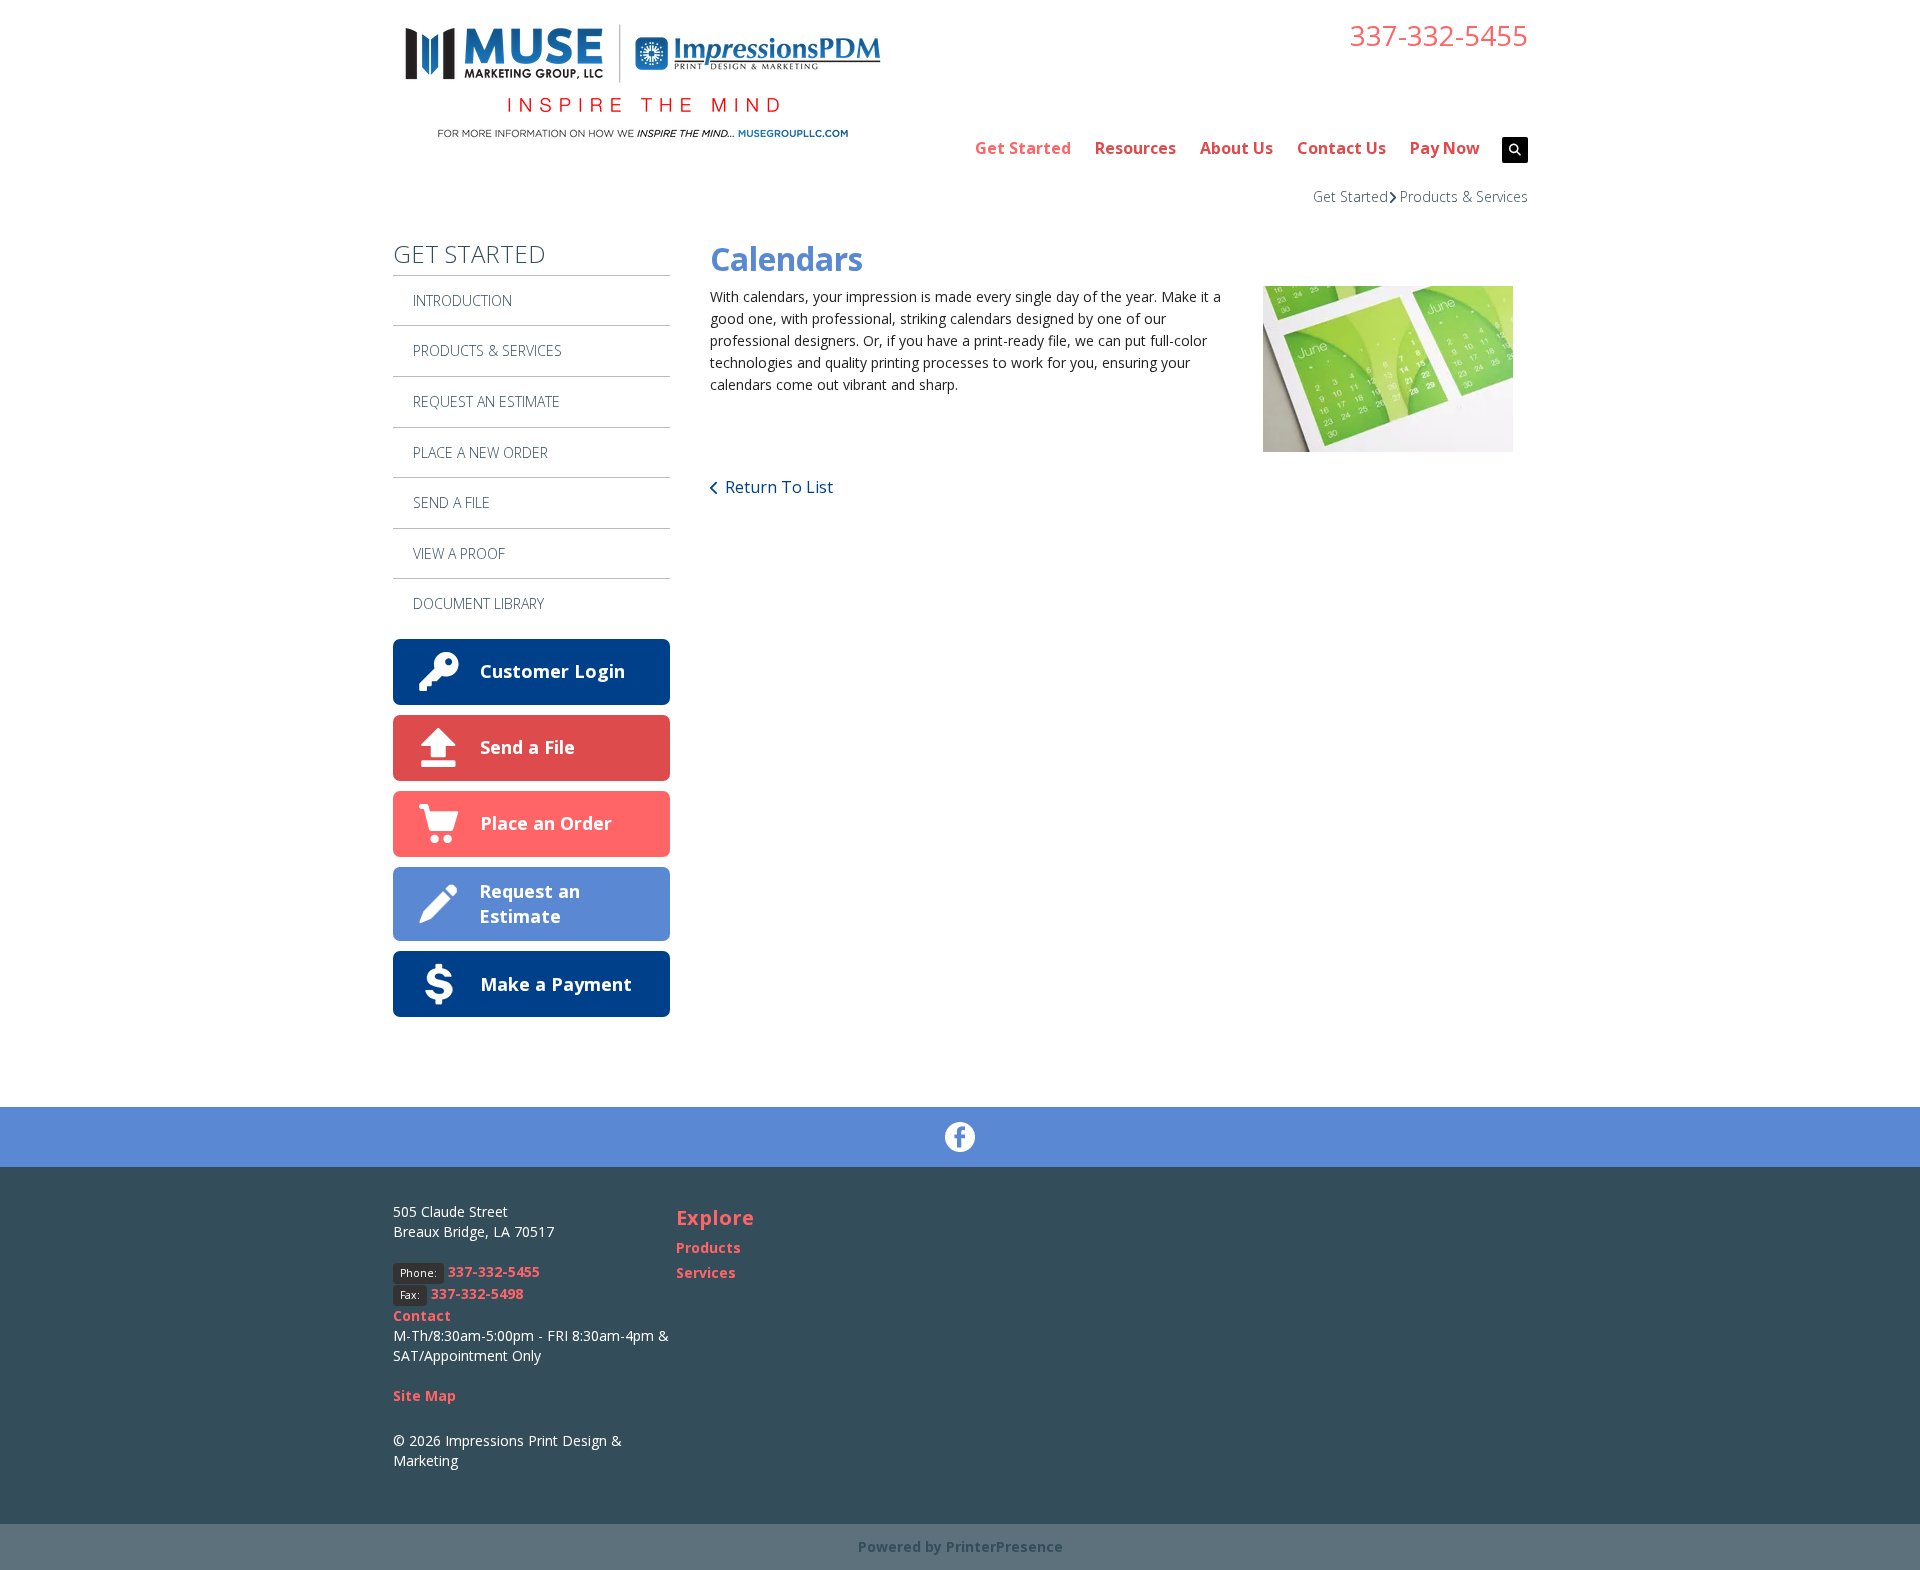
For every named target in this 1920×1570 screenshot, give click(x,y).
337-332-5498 (477, 1293)
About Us (1236, 148)
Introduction (462, 300)
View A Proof (459, 553)
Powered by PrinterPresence (960, 1546)
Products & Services (1464, 196)
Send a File (527, 747)
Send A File (451, 502)
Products (708, 1247)
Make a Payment (556, 984)
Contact (422, 1315)
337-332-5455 (1439, 35)
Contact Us (1341, 148)
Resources (1135, 148)
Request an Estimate (529, 903)
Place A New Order (480, 452)
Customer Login (552, 671)
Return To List (779, 487)
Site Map (424, 1395)
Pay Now (1445, 148)
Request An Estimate (486, 401)
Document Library (478, 603)
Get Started (1023, 148)
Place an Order (546, 823)
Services (706, 1272)
